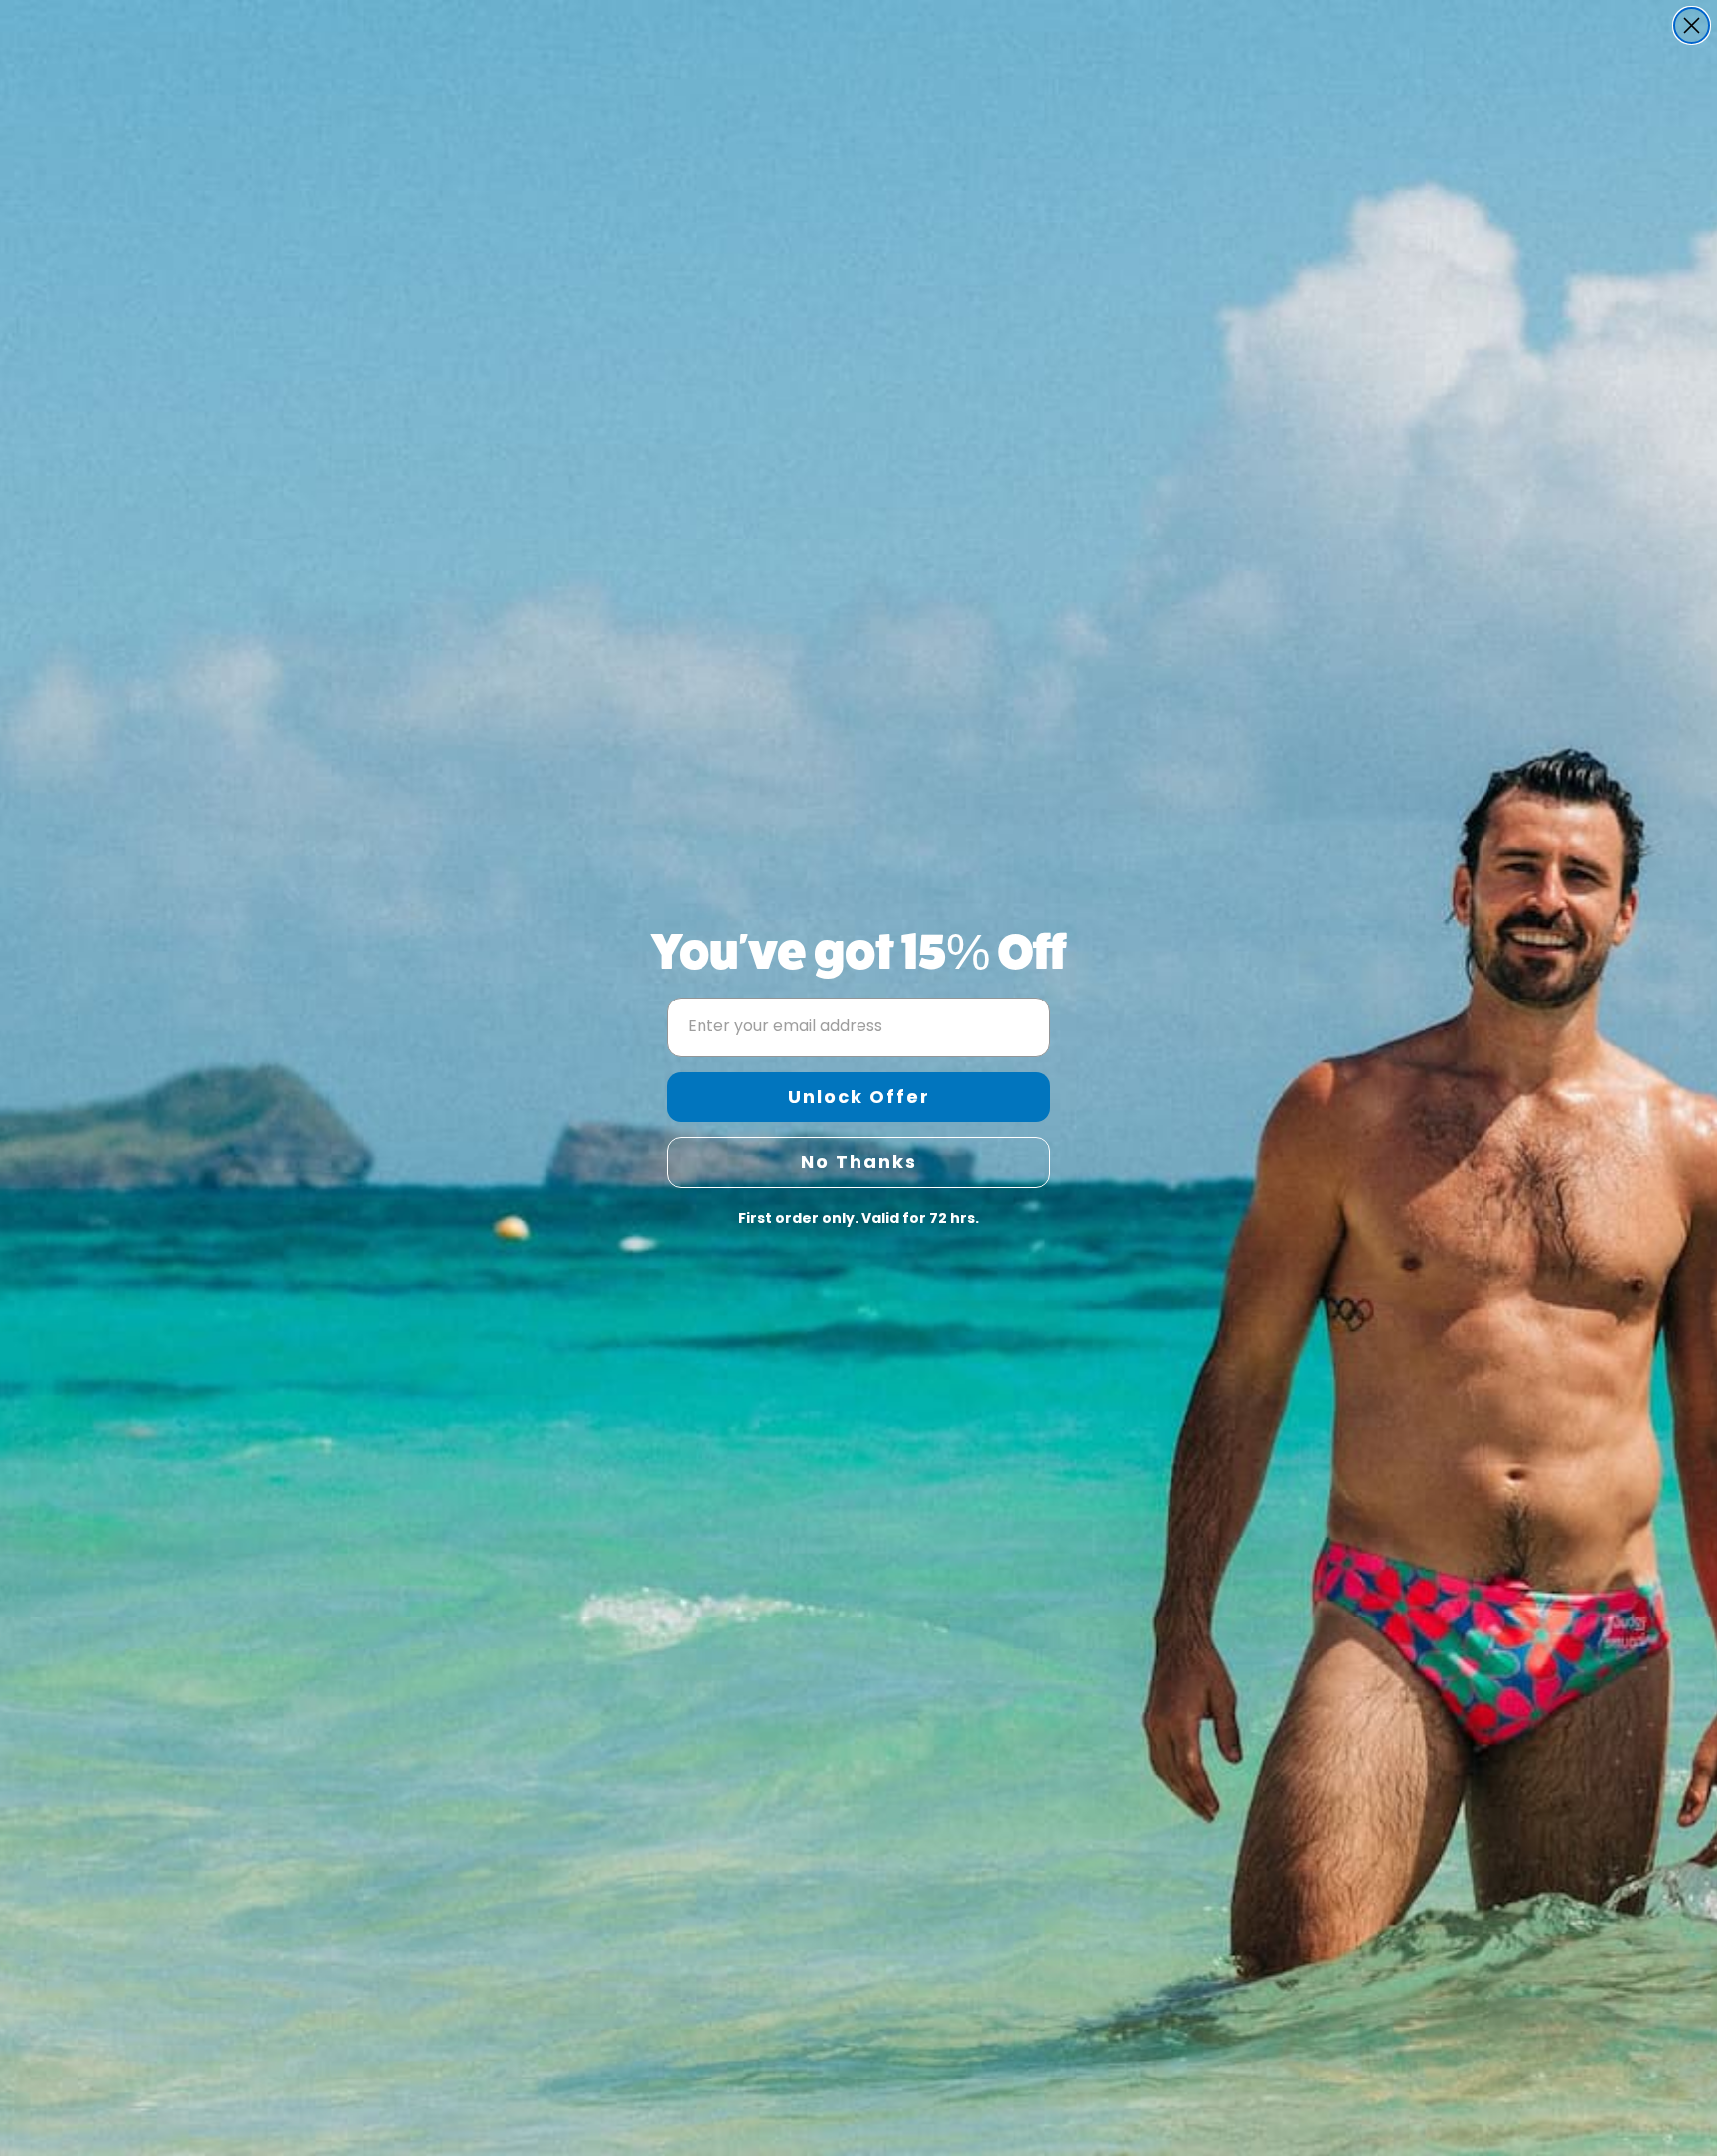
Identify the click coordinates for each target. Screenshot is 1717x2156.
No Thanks (859, 1162)
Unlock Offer (859, 1096)
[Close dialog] (1692, 25)
